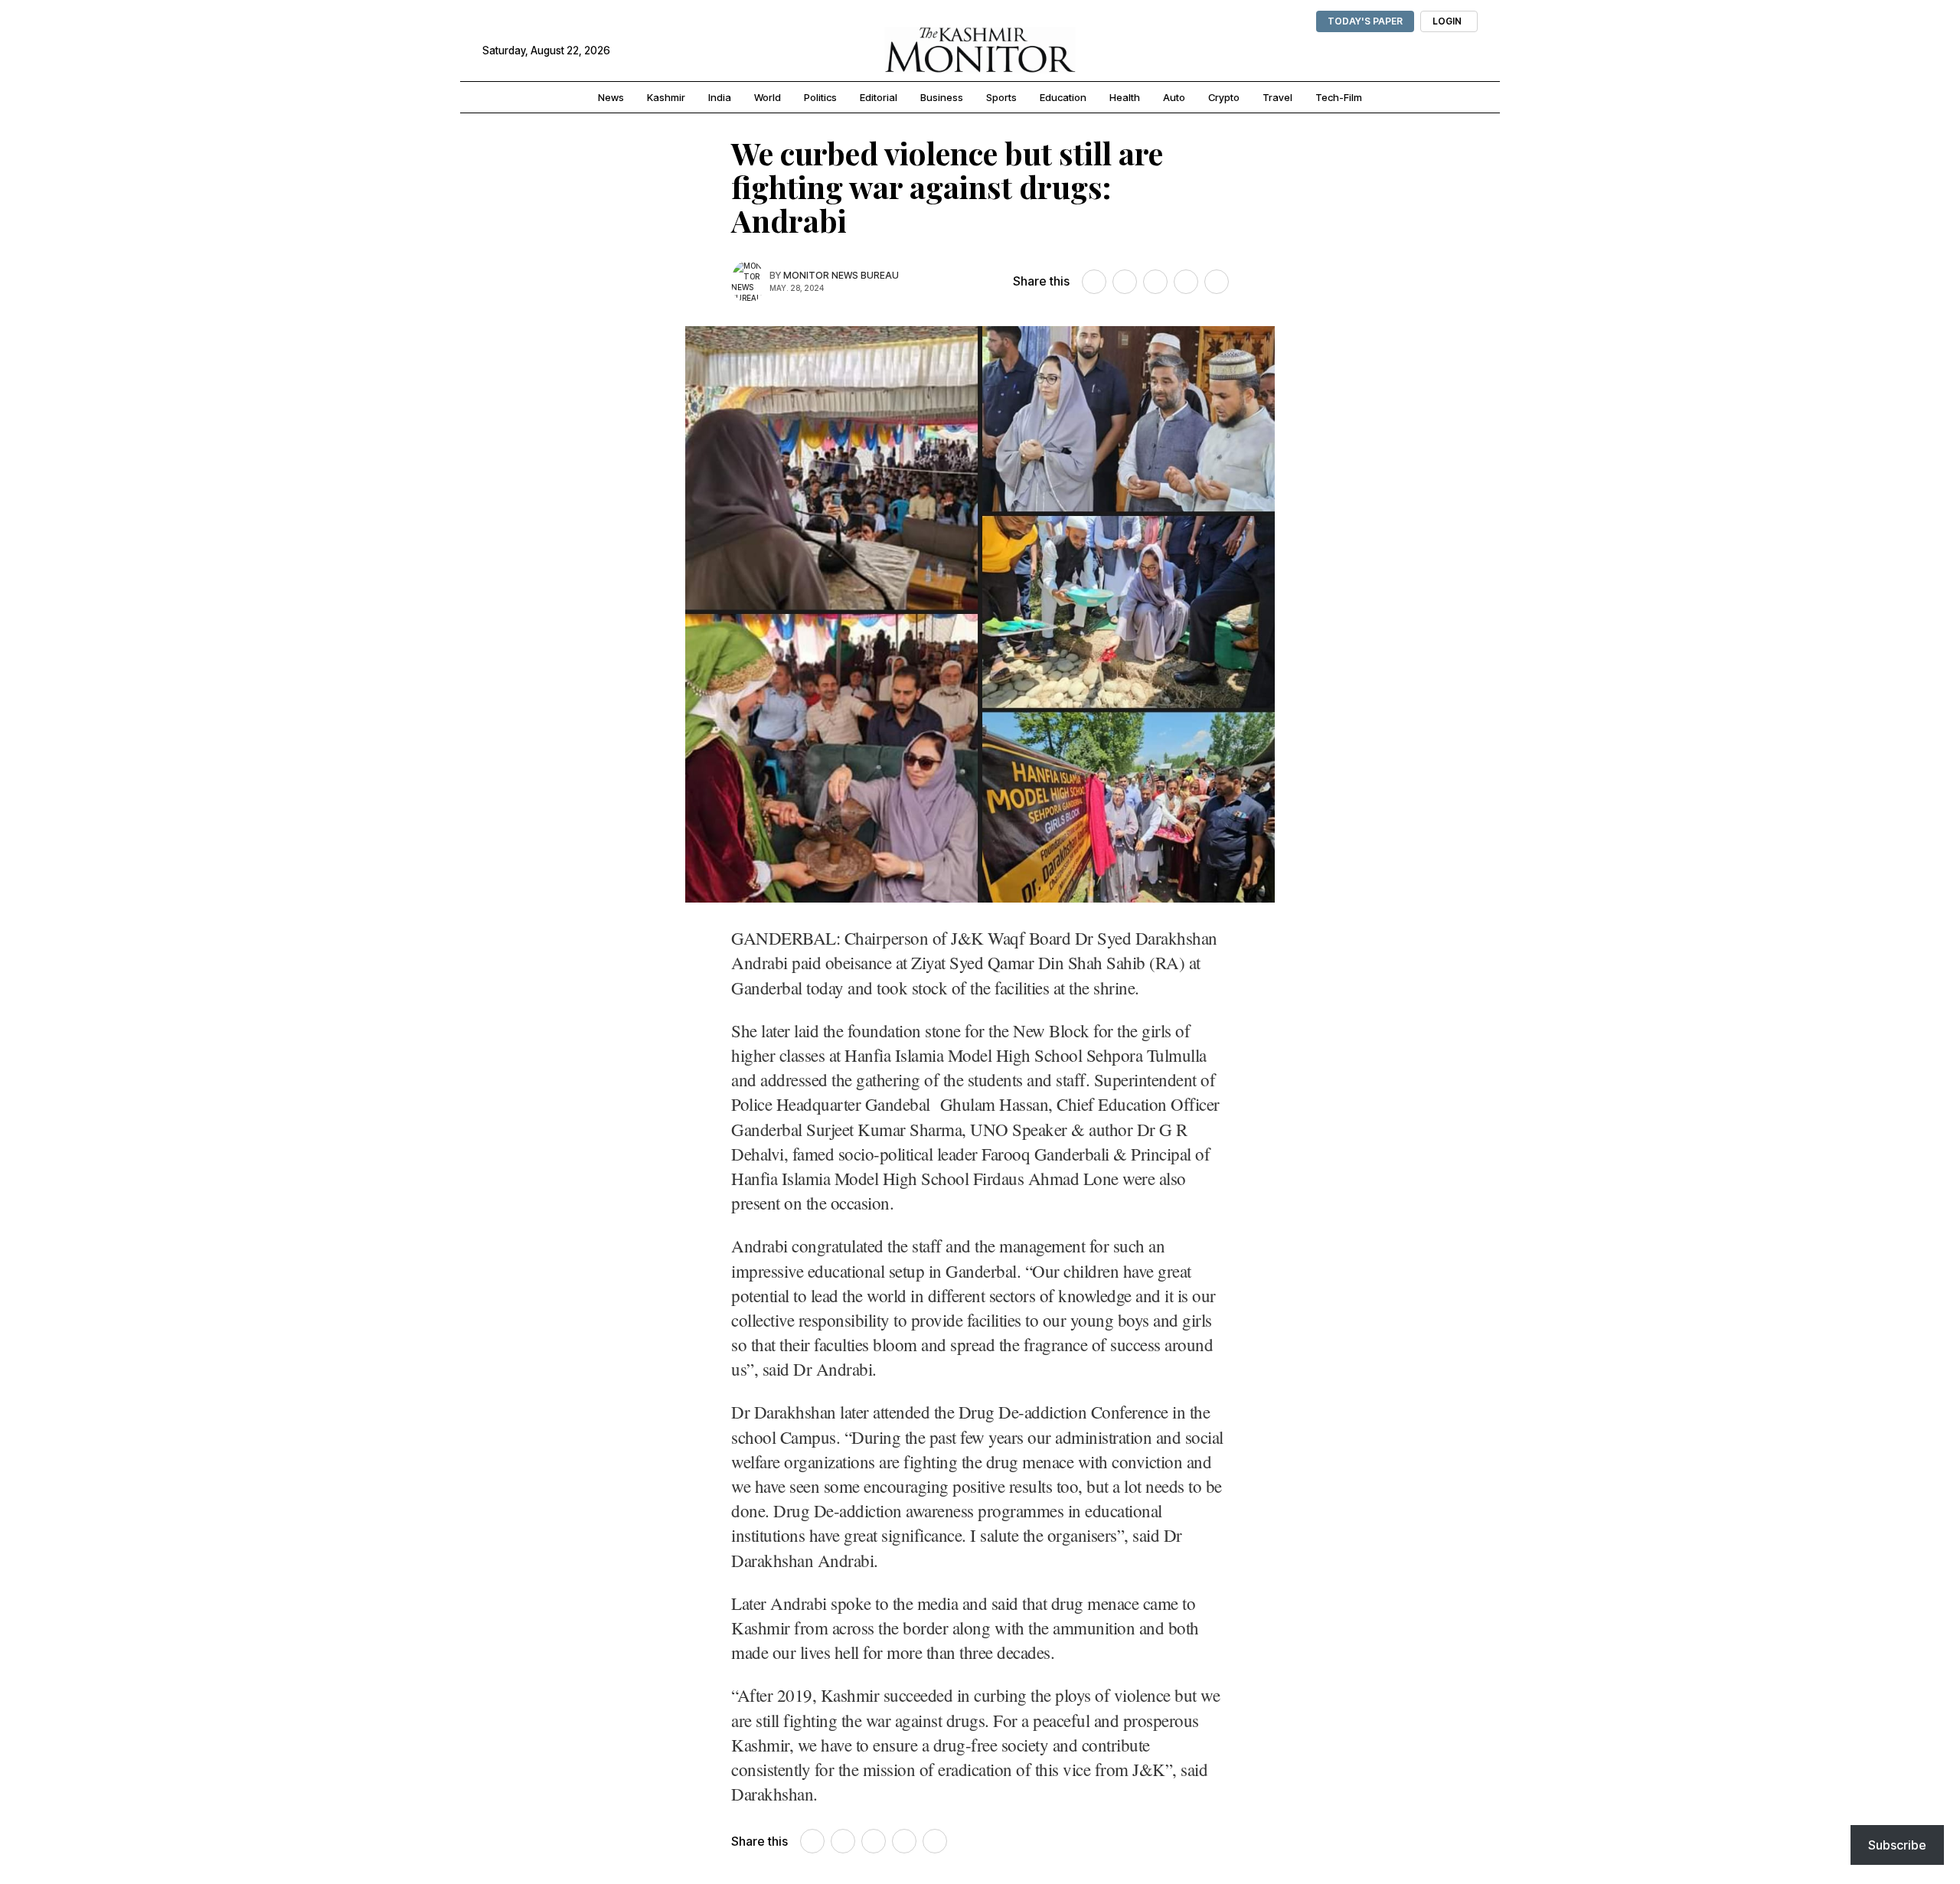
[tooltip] (1094, 282)
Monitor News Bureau (841, 275)
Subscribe (1897, 1845)
